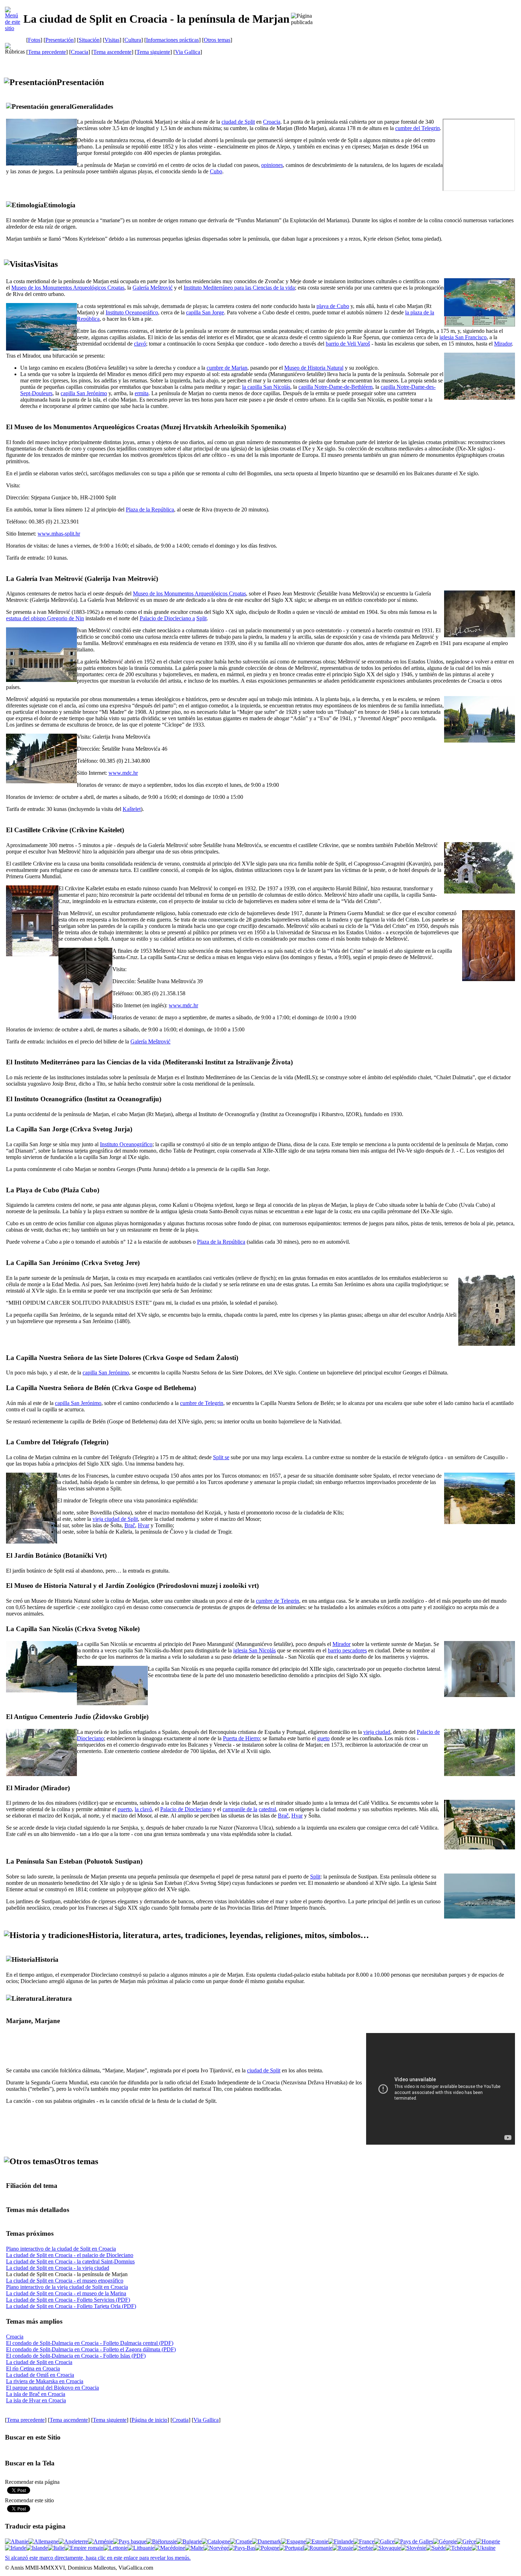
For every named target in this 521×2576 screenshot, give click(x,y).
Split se (221, 1457)
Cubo (216, 171)
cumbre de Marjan (227, 368)
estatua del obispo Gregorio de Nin (45, 618)
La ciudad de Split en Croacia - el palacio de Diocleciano (70, 2255)
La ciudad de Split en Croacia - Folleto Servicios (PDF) (68, 2300)
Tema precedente (47, 52)
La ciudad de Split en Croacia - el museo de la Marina (66, 2293)
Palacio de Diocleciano (186, 1809)
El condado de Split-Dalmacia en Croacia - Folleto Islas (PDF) (76, 2356)
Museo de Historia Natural (314, 368)
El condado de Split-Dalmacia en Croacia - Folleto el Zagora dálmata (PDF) (91, 2349)
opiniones (272, 165)
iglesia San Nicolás (254, 1650)
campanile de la (240, 1809)
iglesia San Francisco (463, 337)
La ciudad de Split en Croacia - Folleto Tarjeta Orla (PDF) (71, 2306)
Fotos (34, 40)
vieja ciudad (377, 1732)
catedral (267, 1809)
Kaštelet (132, 809)
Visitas (112, 40)
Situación (89, 40)
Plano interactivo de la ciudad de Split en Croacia (61, 2249)
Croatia (180, 2420)
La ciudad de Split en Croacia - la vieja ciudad (58, 2268)
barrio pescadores (347, 1650)
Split (201, 618)
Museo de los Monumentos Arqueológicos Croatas (68, 288)
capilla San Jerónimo (84, 393)
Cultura (133, 40)
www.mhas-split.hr (59, 534)
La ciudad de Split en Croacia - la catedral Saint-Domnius (70, 2261)
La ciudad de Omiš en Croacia (40, 2375)
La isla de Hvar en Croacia (36, 2400)
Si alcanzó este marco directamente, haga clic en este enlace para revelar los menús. (98, 2558)
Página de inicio (149, 2420)
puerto (125, 1809)
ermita (142, 393)
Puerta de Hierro (241, 1738)
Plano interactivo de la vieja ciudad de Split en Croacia (67, 2287)
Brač (130, 1525)
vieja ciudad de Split (115, 1519)
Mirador (503, 344)
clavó (140, 344)
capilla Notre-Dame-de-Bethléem (335, 387)
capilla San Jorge (205, 312)
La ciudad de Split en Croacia (39, 2362)
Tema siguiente (153, 52)
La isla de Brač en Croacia (36, 2394)
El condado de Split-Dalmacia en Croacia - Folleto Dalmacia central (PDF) (90, 2343)
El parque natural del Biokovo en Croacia (52, 2388)
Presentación (60, 40)
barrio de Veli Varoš (348, 344)
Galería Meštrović (153, 288)
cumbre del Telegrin (418, 128)
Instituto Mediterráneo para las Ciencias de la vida (239, 288)
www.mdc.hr (123, 773)
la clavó (143, 1809)
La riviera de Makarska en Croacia (45, 2381)
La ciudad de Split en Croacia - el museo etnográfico (65, 2281)
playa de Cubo (333, 306)
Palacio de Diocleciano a (167, 618)
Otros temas (217, 40)
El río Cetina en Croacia (33, 2368)
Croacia (80, 52)
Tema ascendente (112, 52)
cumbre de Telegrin (202, 1403)
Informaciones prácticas (172, 40)
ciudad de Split (238, 122)
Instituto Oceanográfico (132, 312)
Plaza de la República (150, 509)
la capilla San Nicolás (266, 387)
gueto (323, 1738)
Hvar (144, 1525)
